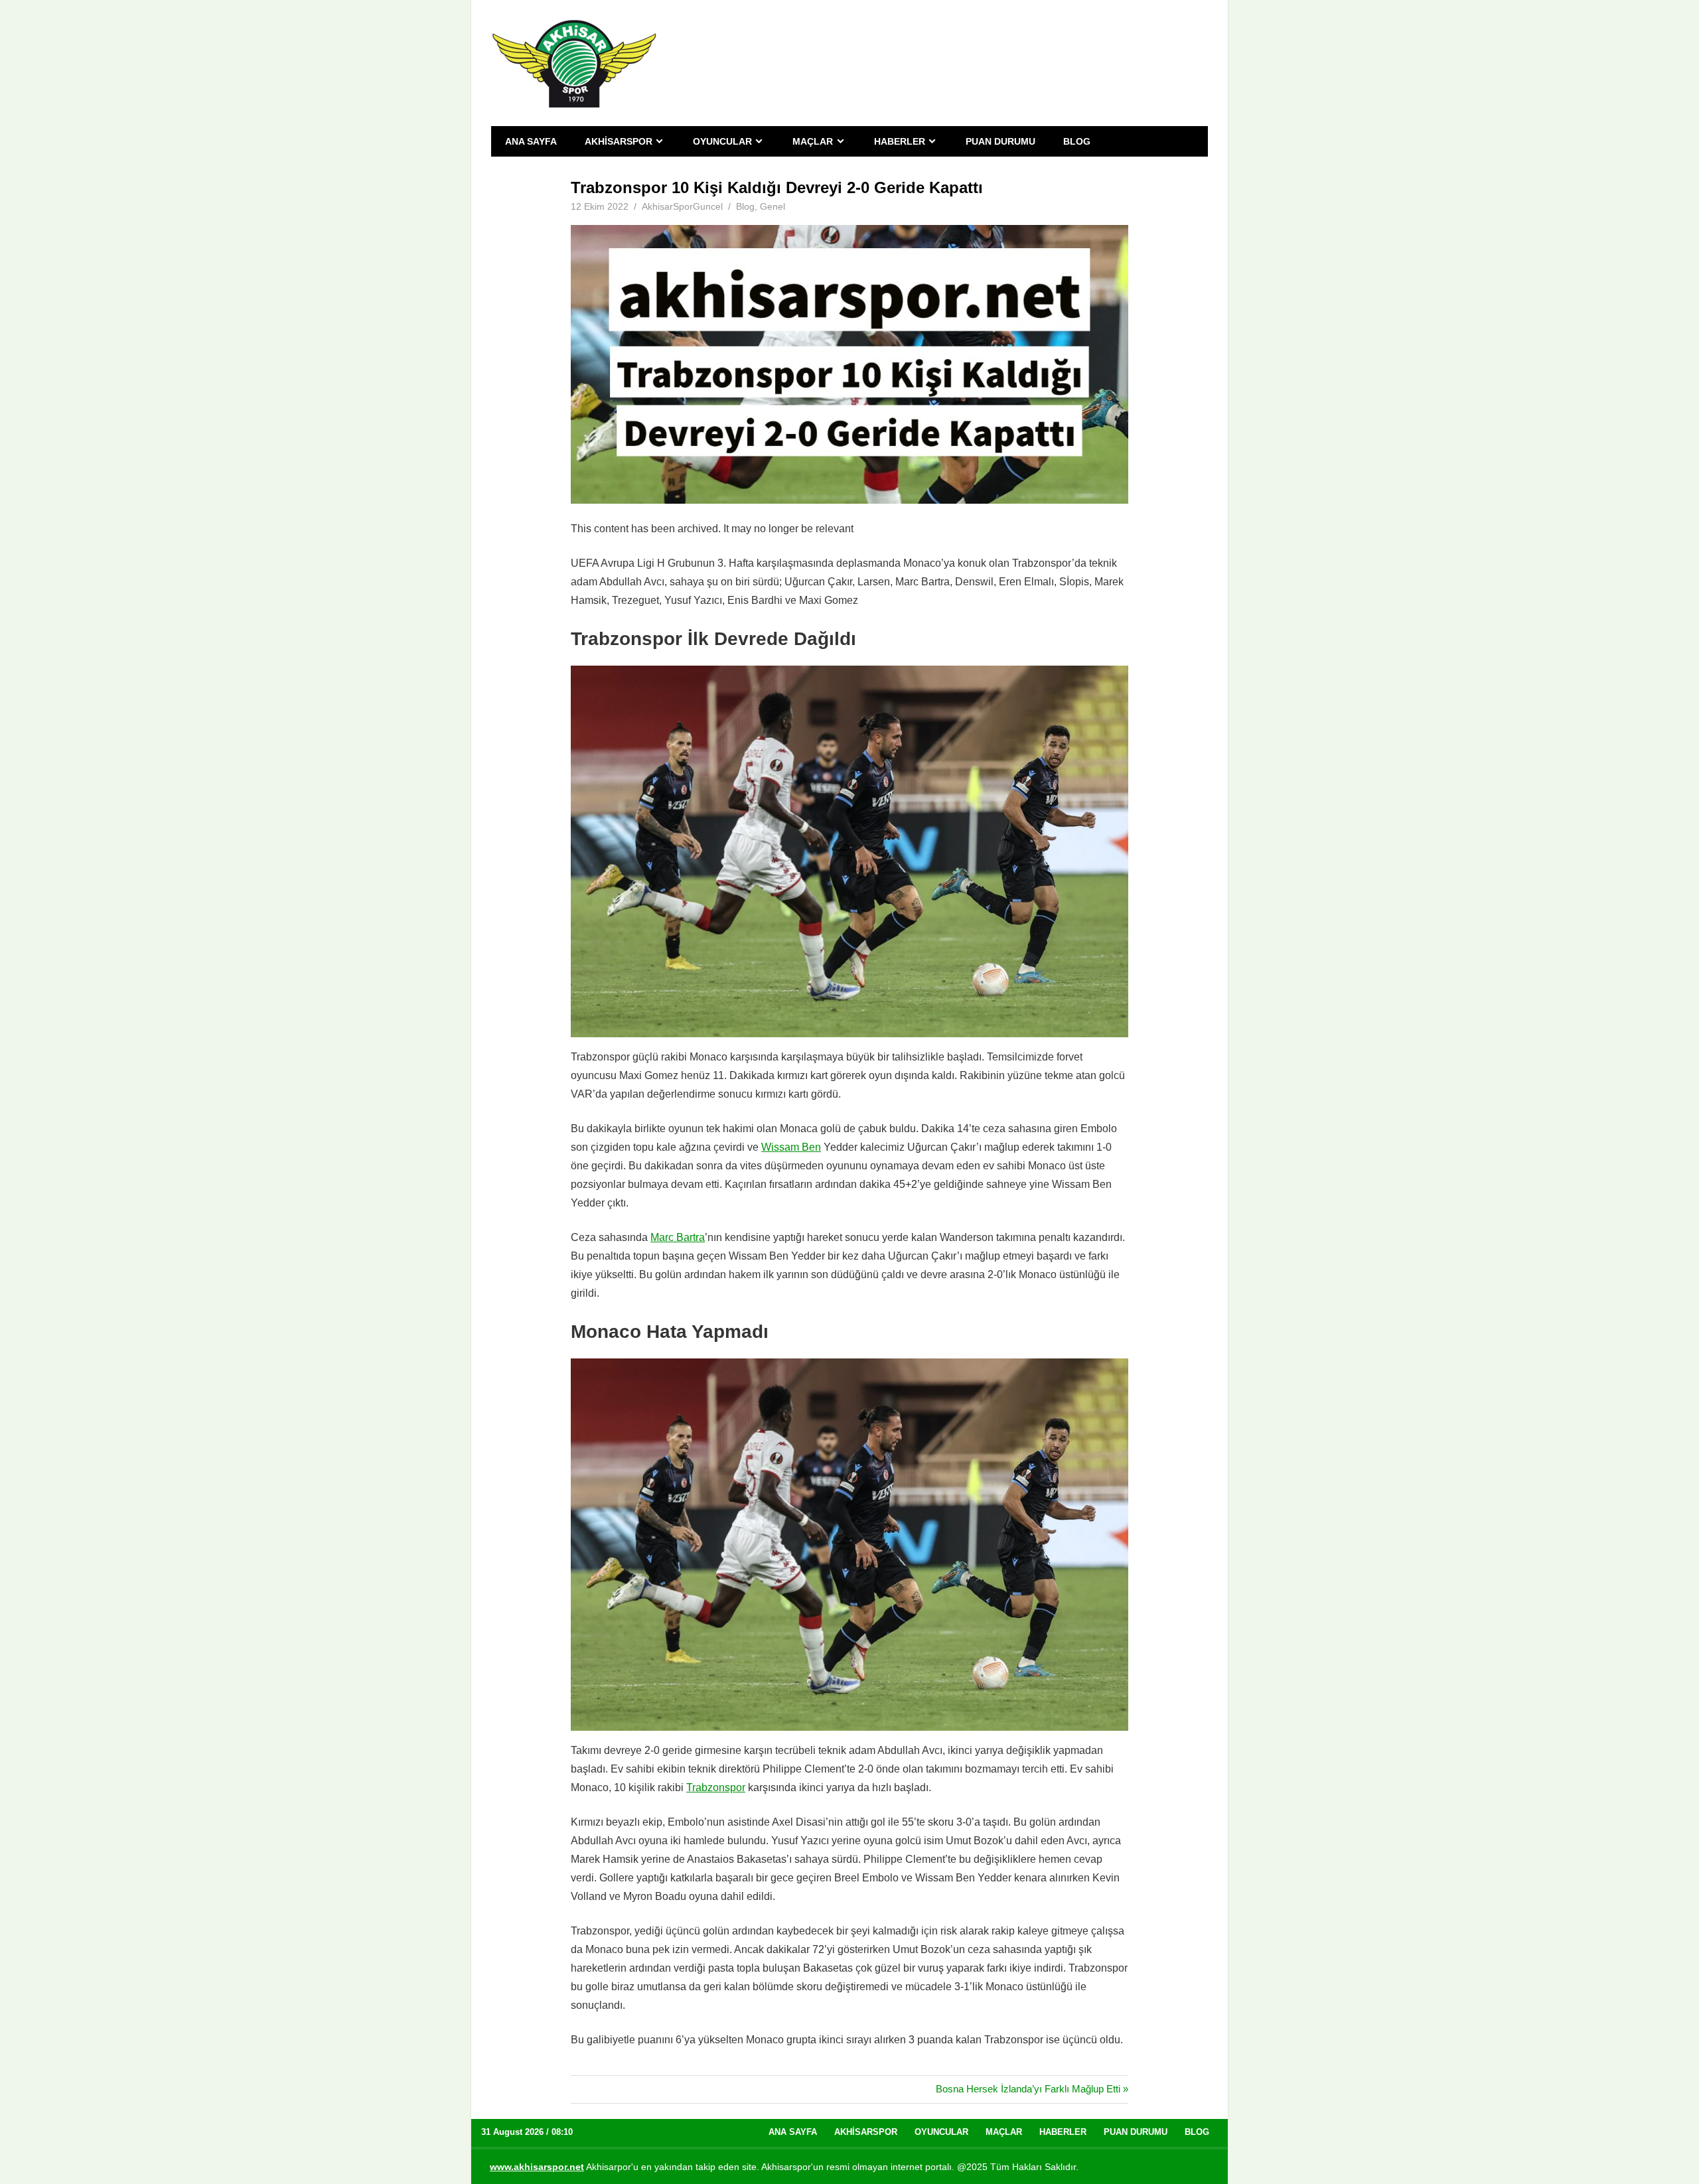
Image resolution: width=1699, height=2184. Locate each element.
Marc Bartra (678, 1237)
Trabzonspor (716, 1787)
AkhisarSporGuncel (682, 206)
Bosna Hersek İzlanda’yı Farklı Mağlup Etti (1028, 2089)
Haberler (900, 141)
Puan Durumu (1000, 141)
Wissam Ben (791, 1147)
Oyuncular (722, 141)
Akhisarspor (619, 141)
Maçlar (813, 141)
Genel (773, 206)
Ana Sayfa (531, 141)
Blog (1077, 141)
